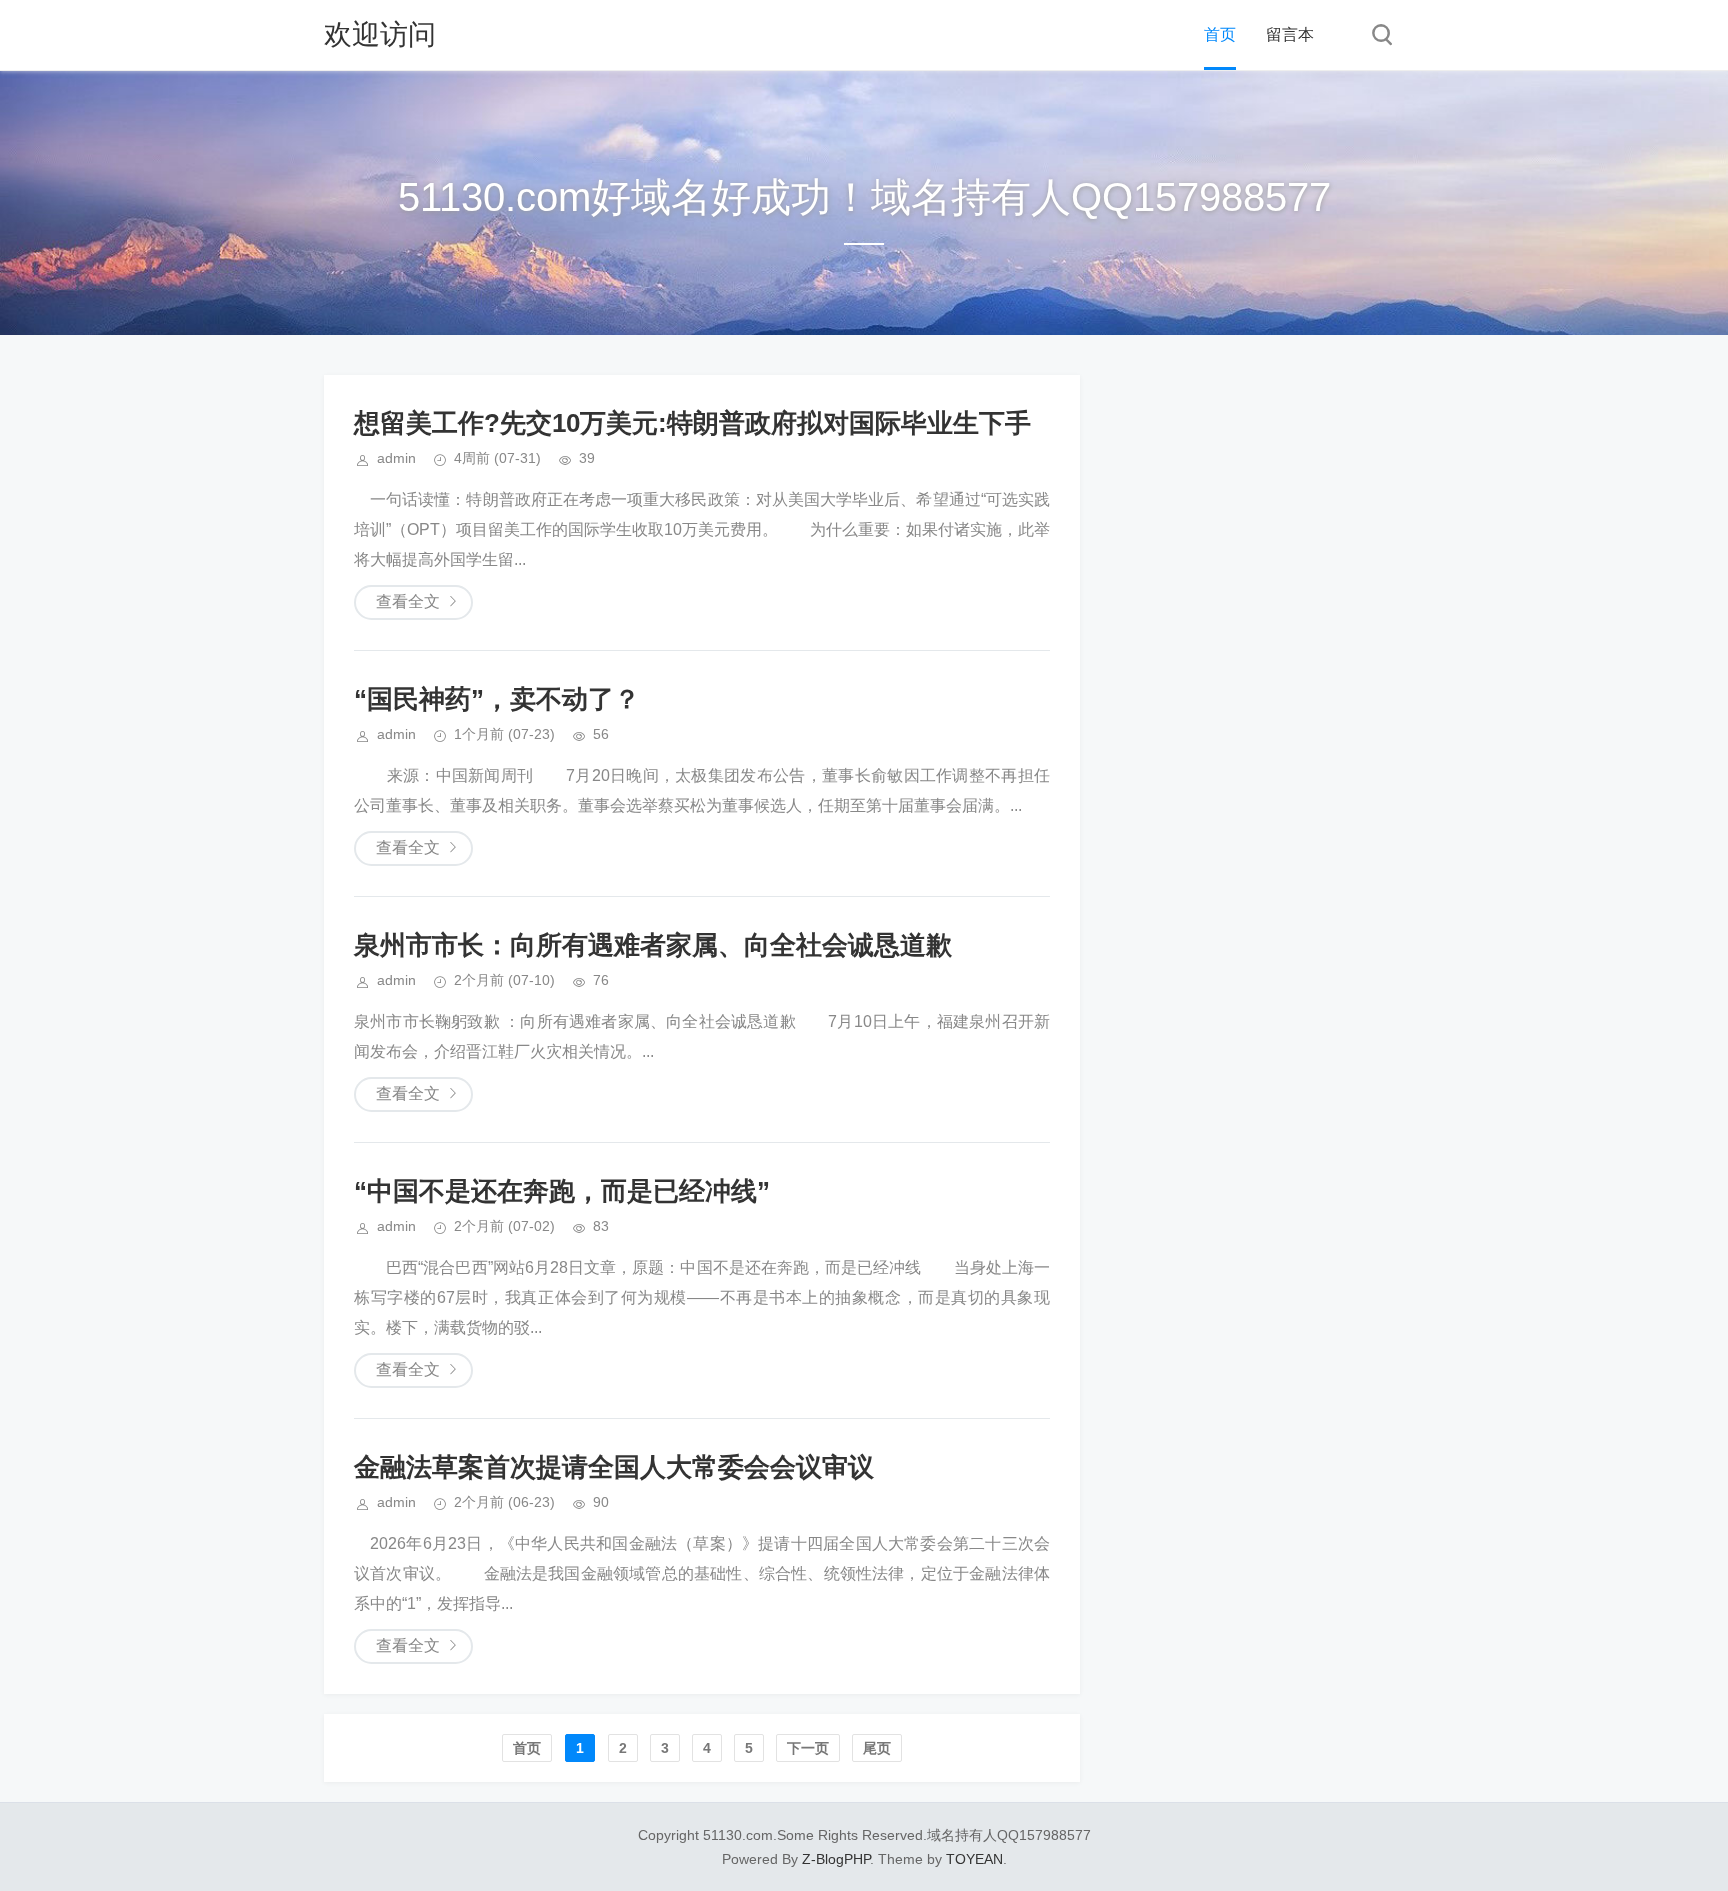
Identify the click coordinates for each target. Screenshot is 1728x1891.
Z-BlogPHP (836, 1859)
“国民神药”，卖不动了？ (497, 699)
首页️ (527, 1748)
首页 (1220, 34)
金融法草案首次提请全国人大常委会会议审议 (614, 1467)
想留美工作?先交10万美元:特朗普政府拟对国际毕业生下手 (692, 423)
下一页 (808, 1748)
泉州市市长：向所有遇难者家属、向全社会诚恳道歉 (653, 945)
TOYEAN (974, 1859)
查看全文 (408, 601)
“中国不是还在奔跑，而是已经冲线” (562, 1191)
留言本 (1290, 34)
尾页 (877, 1748)
